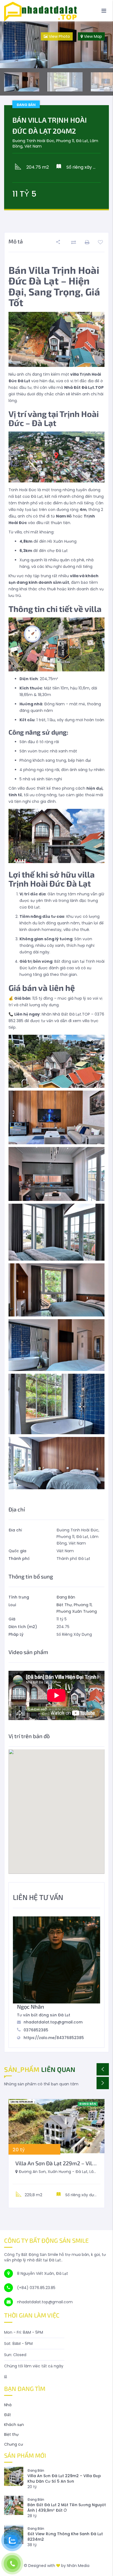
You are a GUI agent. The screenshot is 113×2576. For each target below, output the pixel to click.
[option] (56, 45)
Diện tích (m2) (23, 1627)
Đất (8, 2415)
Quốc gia (17, 1551)
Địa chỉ (15, 1530)
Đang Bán (66, 1597)
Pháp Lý (16, 1634)
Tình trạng (19, 1597)
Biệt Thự (64, 1605)
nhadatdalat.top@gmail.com (53, 2022)
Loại (12, 1605)
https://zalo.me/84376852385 (54, 2038)
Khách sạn (14, 2425)
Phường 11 (83, 1605)
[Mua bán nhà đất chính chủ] (56, 11)
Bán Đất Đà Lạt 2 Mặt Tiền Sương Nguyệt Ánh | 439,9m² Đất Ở (67, 2508)
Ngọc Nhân (31, 2006)
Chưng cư (14, 2444)
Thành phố (19, 1559)
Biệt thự (11, 2434)
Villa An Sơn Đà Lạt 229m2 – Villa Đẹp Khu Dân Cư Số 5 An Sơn (64, 2479)
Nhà (8, 2405)
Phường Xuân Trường (77, 1611)
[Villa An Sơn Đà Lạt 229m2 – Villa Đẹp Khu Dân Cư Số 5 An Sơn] (56, 2126)
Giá (12, 1619)
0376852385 (36, 2030)
